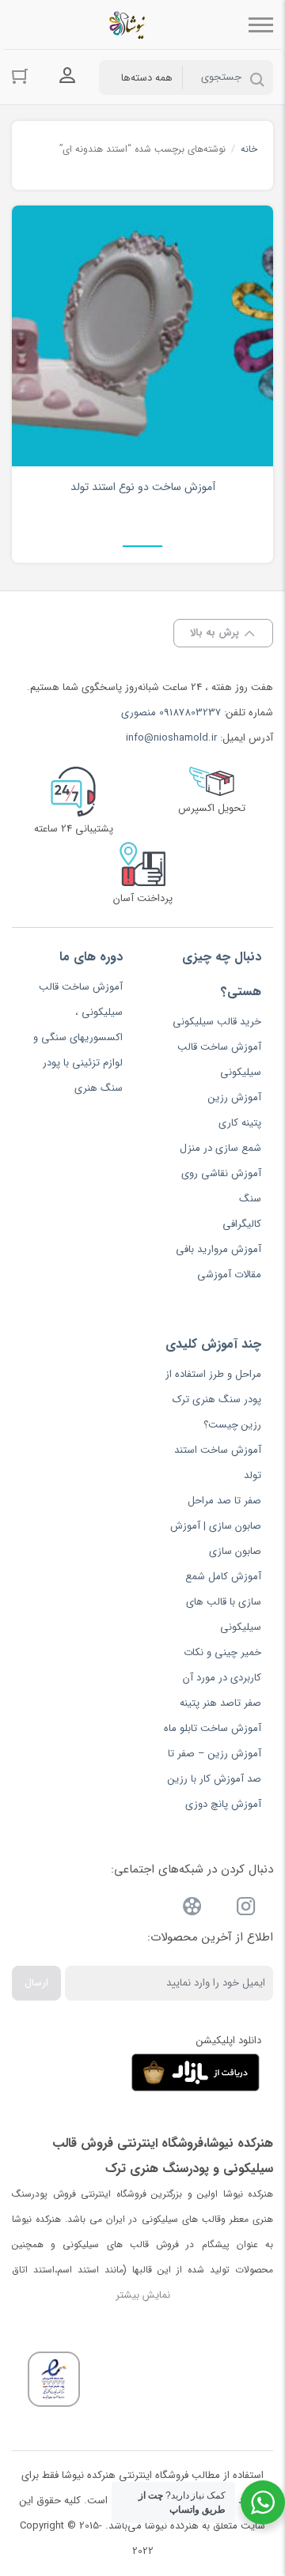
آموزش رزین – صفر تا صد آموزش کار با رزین (215, 1766)
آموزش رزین (235, 1098)
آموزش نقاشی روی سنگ (221, 1186)
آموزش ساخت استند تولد (218, 1463)
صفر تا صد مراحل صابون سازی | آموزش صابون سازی (216, 1526)
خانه (249, 149)
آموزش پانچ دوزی (223, 1804)
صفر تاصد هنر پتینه (220, 1703)
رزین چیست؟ (232, 1425)
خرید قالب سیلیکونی (217, 1022)
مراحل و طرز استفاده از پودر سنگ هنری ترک (213, 1387)
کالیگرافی (242, 1224)
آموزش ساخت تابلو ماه (213, 1728)
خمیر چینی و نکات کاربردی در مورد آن (222, 1665)
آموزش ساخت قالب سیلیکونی (219, 1060)
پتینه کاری (240, 1123)
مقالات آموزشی (229, 1275)
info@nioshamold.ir (171, 738)
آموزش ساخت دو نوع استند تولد (143, 487)
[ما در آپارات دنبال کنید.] (192, 1909)
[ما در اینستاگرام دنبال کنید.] (246, 1909)
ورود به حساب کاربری (67, 76)
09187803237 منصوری (171, 713)
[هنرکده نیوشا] (130, 25)
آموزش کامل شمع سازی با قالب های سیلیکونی (223, 1602)
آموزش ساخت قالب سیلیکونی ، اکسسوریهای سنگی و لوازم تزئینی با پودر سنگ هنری (78, 1037)
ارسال (36, 1983)
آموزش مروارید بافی (218, 1249)
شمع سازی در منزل (220, 1148)
